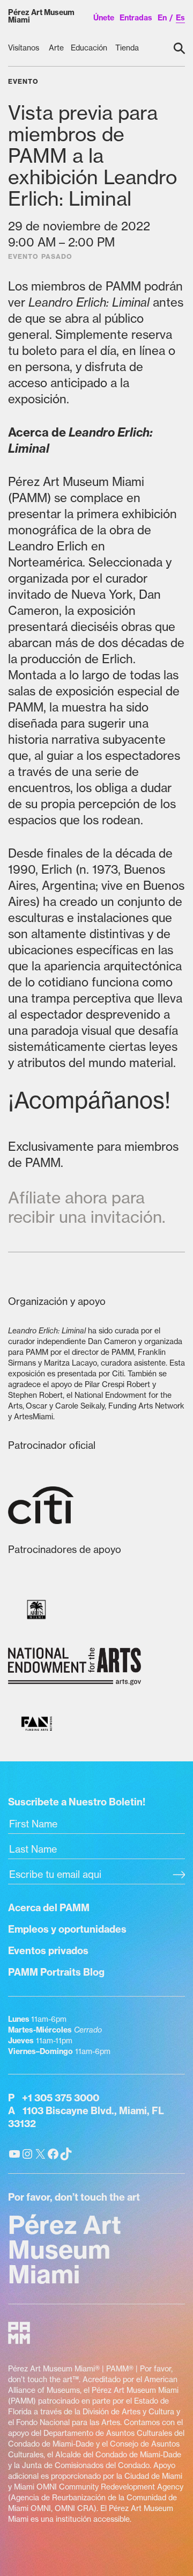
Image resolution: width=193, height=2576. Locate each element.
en (162, 18)
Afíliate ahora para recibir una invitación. (87, 1207)
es (180, 18)
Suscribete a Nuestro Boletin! (77, 1802)
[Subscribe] (179, 1876)
